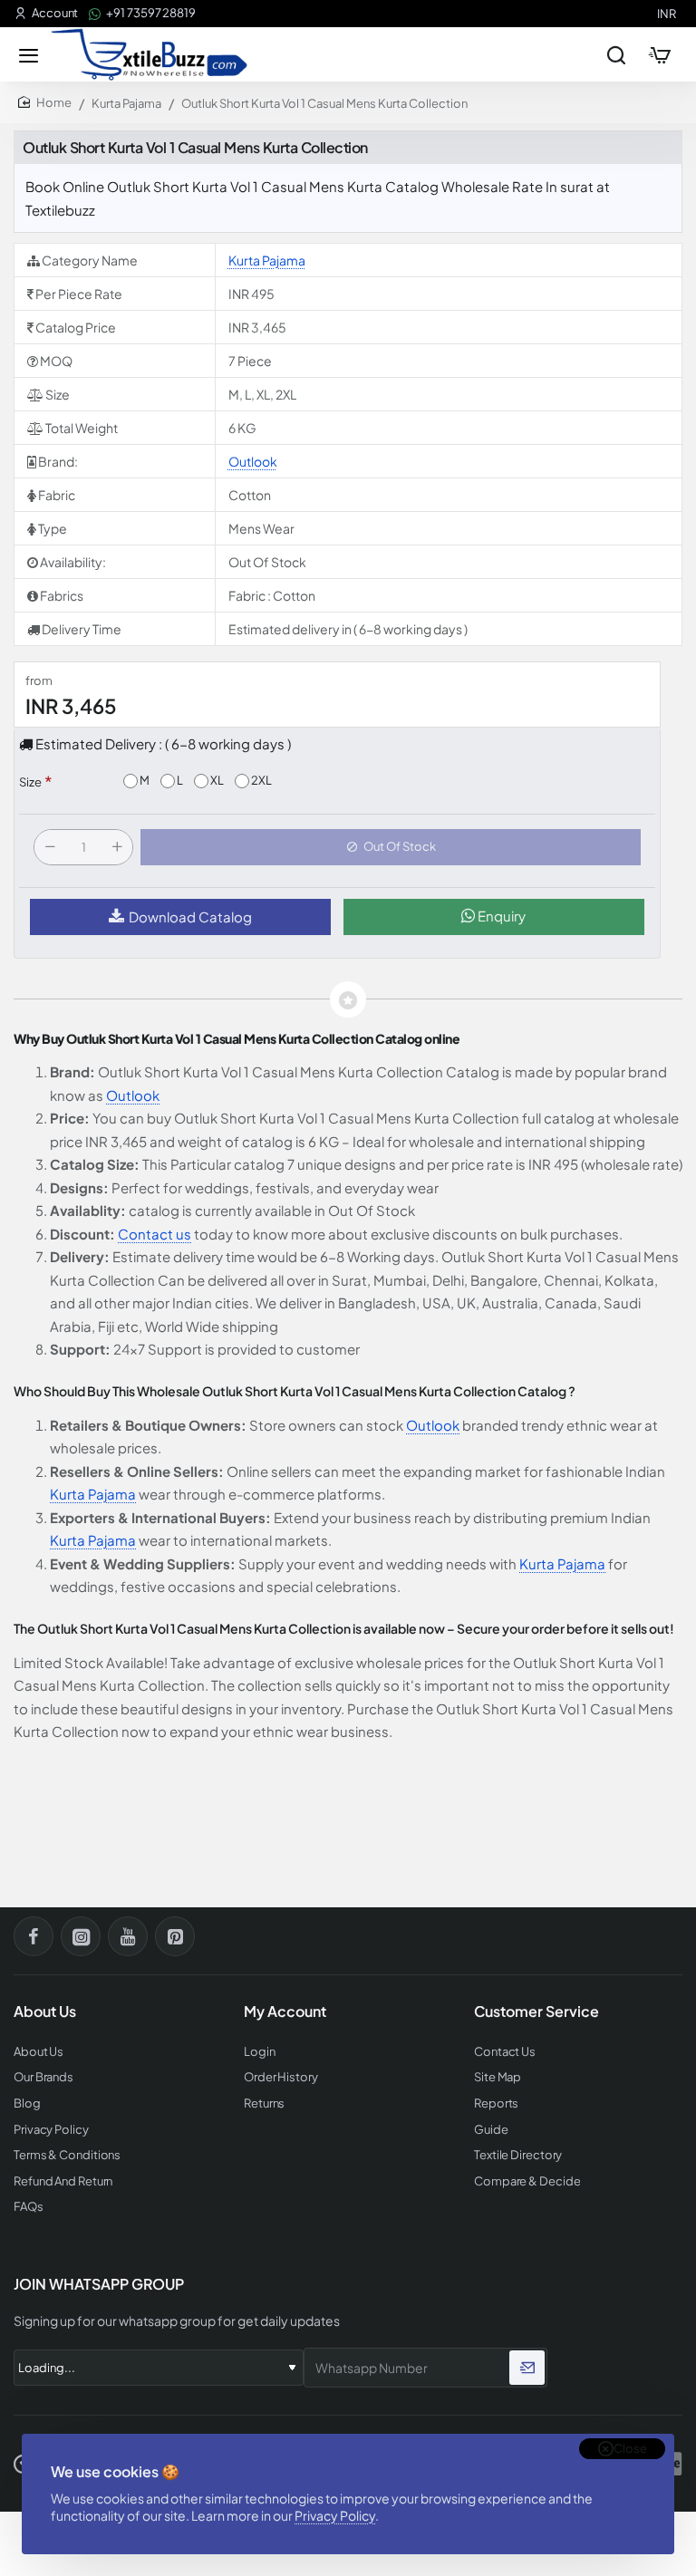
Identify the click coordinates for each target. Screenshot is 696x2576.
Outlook (253, 461)
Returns (264, 2103)
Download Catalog (190, 917)
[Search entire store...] (616, 54)
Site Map (498, 2077)
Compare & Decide (527, 2181)
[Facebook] (34, 1936)
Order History (281, 2077)
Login (260, 2052)
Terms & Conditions (67, 2155)
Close (630, 2448)
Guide (491, 2130)
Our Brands (43, 2077)
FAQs (29, 2207)
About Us (39, 2052)
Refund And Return (63, 2181)
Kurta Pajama (126, 103)
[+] (117, 847)
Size (30, 782)
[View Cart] (660, 54)
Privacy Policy (335, 2515)
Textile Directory (518, 2155)
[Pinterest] (175, 1936)
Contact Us (505, 2052)
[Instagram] (81, 1936)
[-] (50, 847)
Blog (27, 2103)
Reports (496, 2103)
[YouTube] (128, 1936)
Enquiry (500, 916)
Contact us (155, 1234)
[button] (391, 847)
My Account (285, 2012)
